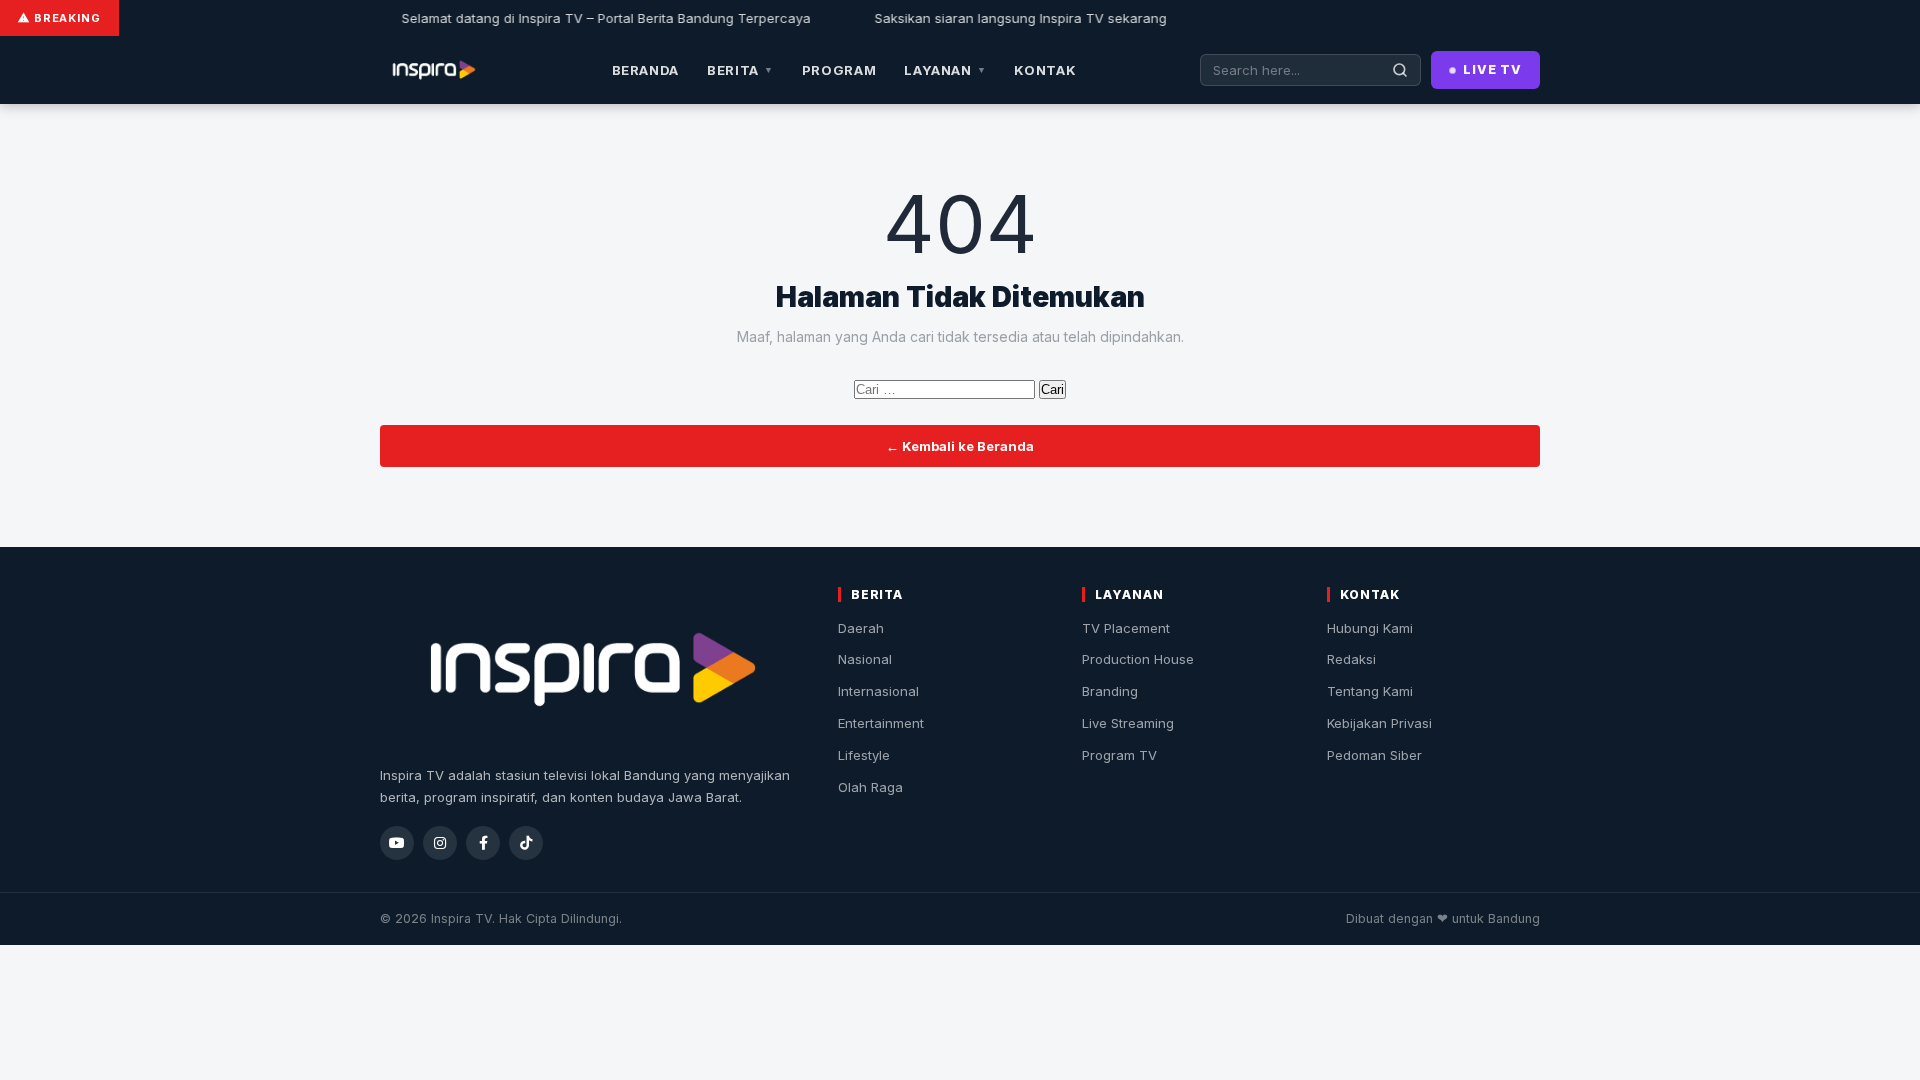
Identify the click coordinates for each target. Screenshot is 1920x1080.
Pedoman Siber (1374, 755)
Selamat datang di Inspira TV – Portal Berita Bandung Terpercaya (583, 18)
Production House (1138, 659)
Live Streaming (1128, 723)
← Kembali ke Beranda (960, 446)
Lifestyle (864, 755)
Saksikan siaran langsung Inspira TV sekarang (998, 18)
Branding (1110, 691)
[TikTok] (526, 843)
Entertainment (881, 723)
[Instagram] (440, 843)
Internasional (878, 691)
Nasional (865, 659)
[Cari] (1400, 70)
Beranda (646, 70)
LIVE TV (1492, 69)
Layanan (945, 70)
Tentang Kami (1370, 691)
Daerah (861, 628)
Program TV (1119, 755)
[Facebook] (483, 843)
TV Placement (1126, 628)
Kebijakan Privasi (1379, 723)
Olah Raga (870, 787)
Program (839, 70)
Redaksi (1351, 659)
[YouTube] (397, 843)
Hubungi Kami (1370, 628)
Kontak (1045, 70)
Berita (740, 70)
